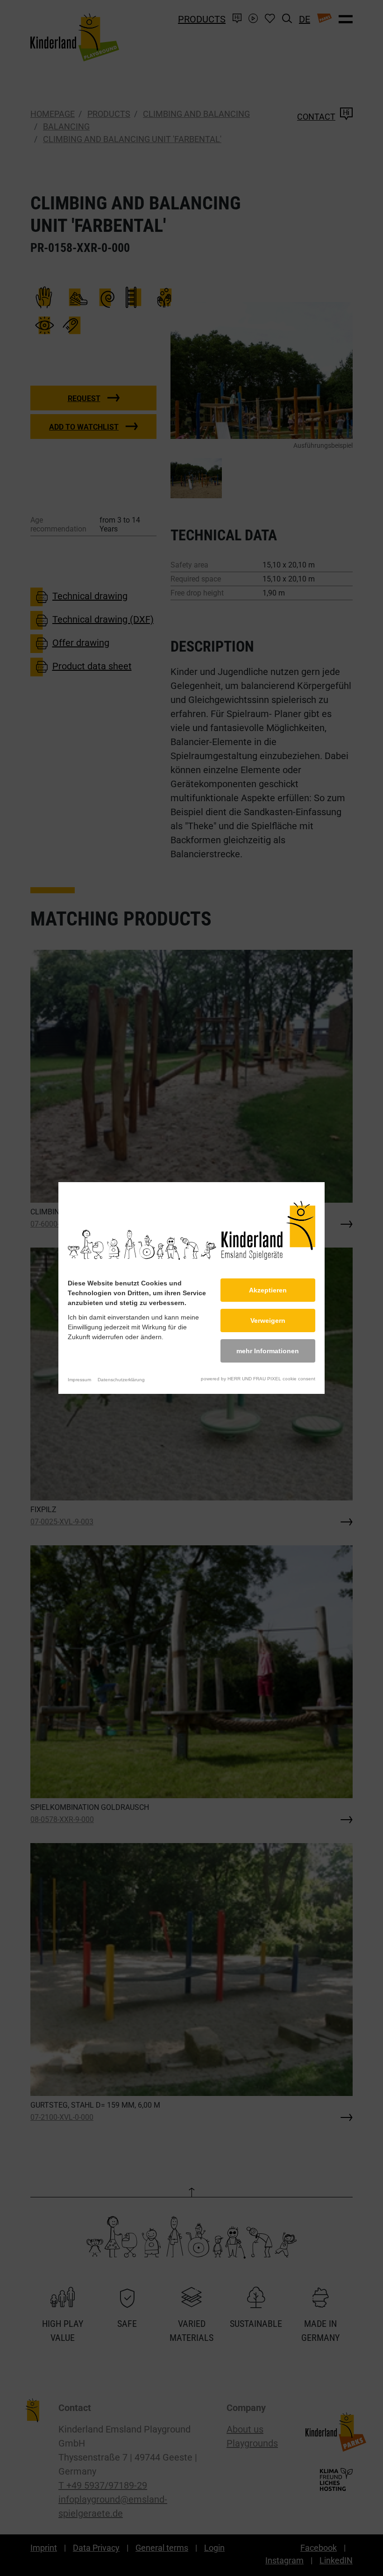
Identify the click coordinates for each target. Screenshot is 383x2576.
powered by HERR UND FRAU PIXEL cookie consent (258, 1379)
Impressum (79, 1380)
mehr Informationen (268, 1351)
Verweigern (268, 1320)
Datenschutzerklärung (121, 1380)
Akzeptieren (268, 1290)
